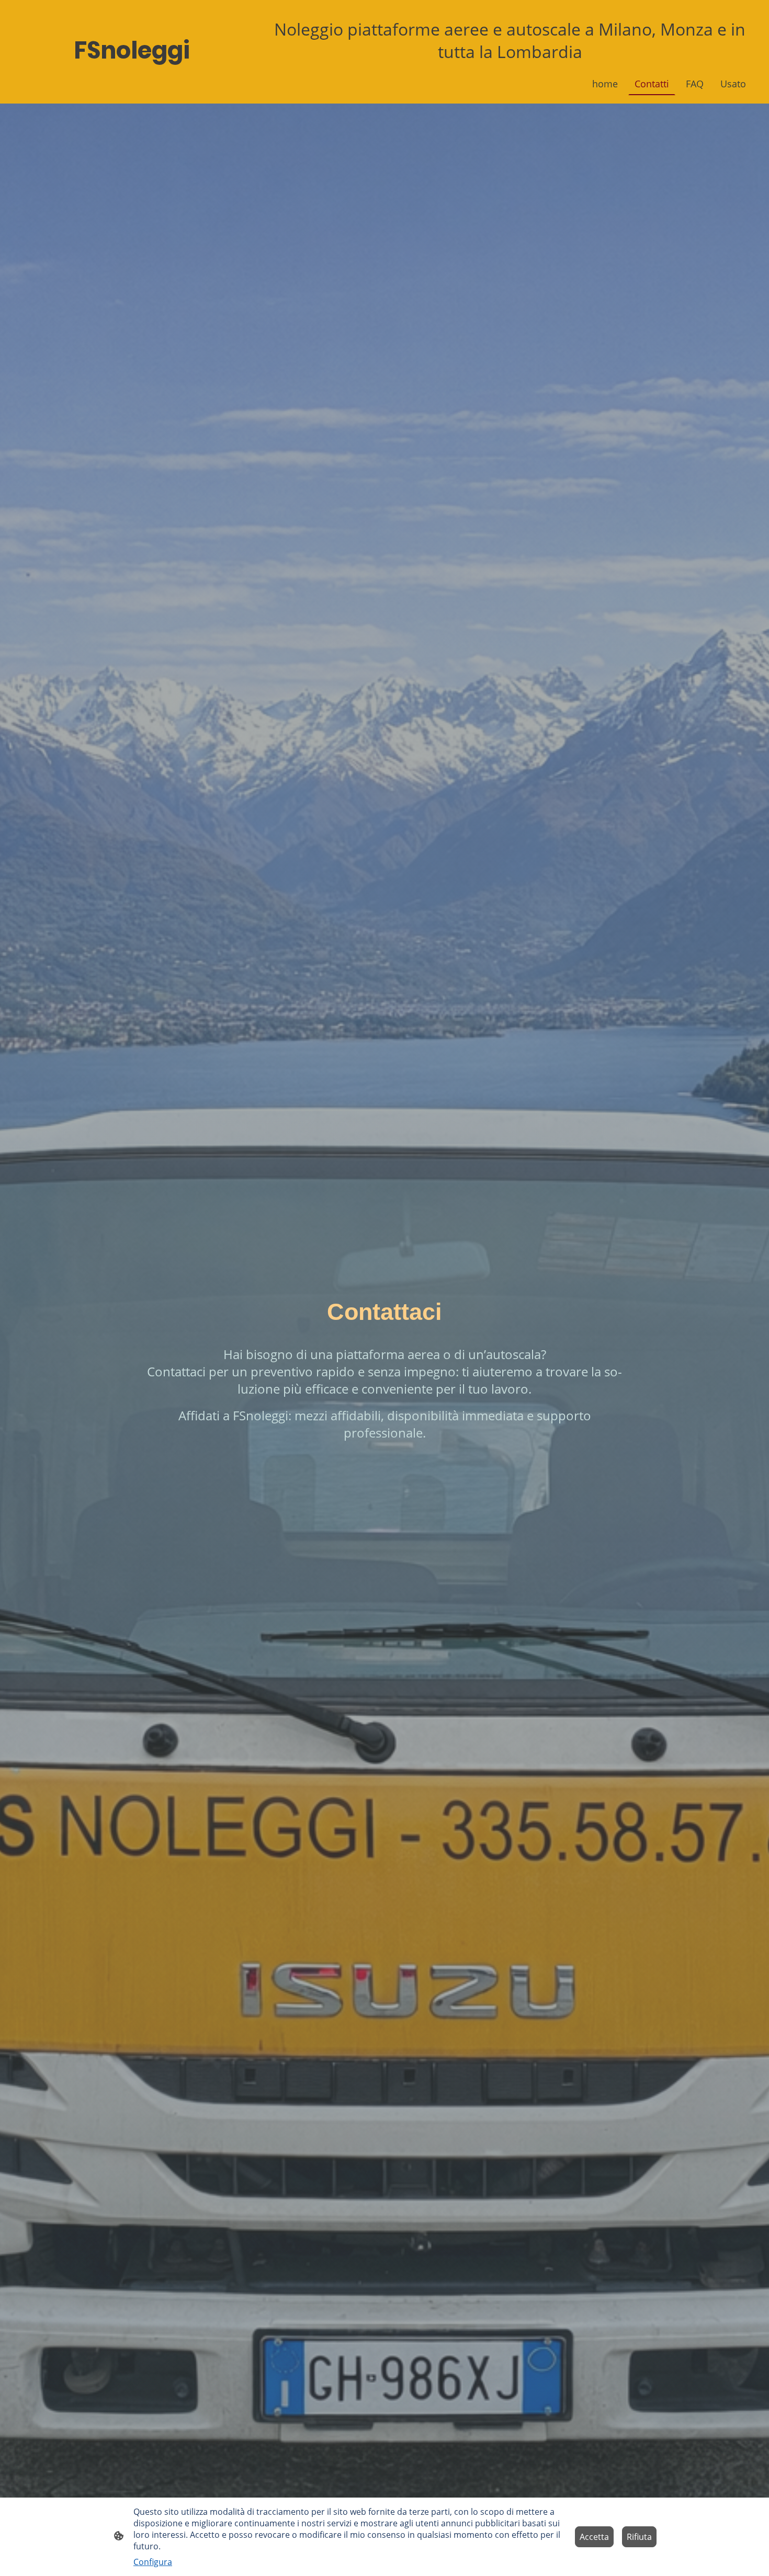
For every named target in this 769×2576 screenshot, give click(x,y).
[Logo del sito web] (134, 78)
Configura (153, 2562)
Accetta (594, 2537)
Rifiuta (639, 2537)
